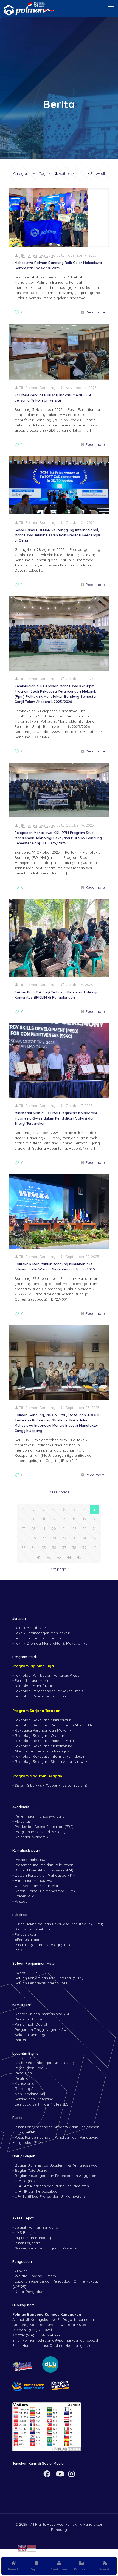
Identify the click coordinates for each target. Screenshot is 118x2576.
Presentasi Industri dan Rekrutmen (44, 1865)
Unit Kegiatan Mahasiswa (36, 1886)
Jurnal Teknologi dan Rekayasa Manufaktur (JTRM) (59, 1924)
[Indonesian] (32, 2548)
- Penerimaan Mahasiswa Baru (38, 1816)
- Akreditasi (22, 1821)
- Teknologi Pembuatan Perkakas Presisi (46, 1675)
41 (39, 1557)
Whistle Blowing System (35, 2276)
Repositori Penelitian (32, 1929)
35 (44, 1548)
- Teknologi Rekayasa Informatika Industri (48, 1756)
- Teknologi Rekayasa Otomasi (39, 1735)
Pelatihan (23, 2078)
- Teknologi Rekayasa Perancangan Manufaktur (54, 1725)
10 (34, 1519)
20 (54, 1528)
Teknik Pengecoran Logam (38, 1638)
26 (34, 1538)
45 (79, 1557)
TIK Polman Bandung (37, 255)
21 (64, 1528)
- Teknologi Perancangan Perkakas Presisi (48, 1691)
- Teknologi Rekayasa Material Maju (43, 1741)
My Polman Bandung (33, 2238)
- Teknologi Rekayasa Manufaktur (41, 1720)
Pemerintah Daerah (32, 2024)
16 (95, 1519)
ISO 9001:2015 (26, 1973)
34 (34, 1548)
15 (84, 1519)
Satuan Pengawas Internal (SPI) (42, 1983)
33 (24, 1548)
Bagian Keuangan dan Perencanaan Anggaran (56, 2176)
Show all (98, 173)
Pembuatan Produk (31, 2068)
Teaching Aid (26, 2089)
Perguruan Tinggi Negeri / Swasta (44, 2030)
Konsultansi (25, 2083)
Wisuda (21, 1901)
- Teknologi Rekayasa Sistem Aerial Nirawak (50, 1761)
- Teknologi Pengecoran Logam (40, 1696)
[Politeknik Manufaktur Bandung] (29, 8)
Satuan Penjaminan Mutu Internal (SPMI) (49, 1978)
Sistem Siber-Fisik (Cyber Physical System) (51, 1785)
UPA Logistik (25, 2181)
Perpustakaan (26, 1934)
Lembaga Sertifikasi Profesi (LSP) (43, 2104)
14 (74, 1519)
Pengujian (23, 2073)
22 (74, 1528)
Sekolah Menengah (32, 2035)
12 (54, 1519)
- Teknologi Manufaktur (32, 1686)
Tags (43, 173)
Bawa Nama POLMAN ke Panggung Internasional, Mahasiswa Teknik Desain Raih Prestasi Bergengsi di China (57, 535)
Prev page (61, 1492)
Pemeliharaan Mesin (32, 1680)
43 (59, 1557)
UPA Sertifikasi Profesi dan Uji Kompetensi (50, 2196)
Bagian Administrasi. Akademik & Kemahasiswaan (57, 2165)
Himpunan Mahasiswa (33, 1880)
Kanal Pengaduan (30, 2292)
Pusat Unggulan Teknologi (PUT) (42, 1945)
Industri (21, 2040)
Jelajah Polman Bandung (36, 2227)
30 (74, 1538)
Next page (57, 1569)
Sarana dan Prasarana (34, 2099)
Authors (65, 173)
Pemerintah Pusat (30, 2019)
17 (23, 1528)
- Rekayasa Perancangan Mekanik (42, 1730)
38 (74, 1548)
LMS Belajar (25, 2232)
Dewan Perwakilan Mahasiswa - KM (45, 1875)
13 (64, 1519)
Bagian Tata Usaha (31, 2170)
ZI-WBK (21, 2271)
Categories (23, 173)
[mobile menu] (111, 8)
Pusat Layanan (27, 2243)
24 (95, 1528)
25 (24, 1538)
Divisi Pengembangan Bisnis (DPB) (44, 2063)
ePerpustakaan (28, 1940)
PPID (19, 1950)
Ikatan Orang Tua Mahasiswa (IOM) (45, 1891)
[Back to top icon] (107, 2548)
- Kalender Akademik (30, 1837)
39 (84, 1548)
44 (69, 1557)
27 (44, 1538)
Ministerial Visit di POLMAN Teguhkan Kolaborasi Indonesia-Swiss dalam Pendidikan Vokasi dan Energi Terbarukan (56, 1118)
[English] (23, 2548)
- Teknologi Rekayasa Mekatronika (42, 1746)
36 (54, 1548)
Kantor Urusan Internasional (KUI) (44, 2014)
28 (54, 1538)
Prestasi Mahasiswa (31, 1860)
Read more (95, 312)
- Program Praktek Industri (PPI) (39, 1832)
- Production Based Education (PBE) (43, 1827)
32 (95, 1538)
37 (64, 1548)
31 (84, 1538)
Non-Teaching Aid (30, 2094)
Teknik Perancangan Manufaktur (43, 1633)
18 (34, 1528)
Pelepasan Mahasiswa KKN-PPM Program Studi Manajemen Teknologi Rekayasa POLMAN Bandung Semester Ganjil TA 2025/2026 (58, 838)
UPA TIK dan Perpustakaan (37, 2191)
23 (85, 1528)
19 (44, 1528)
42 (49, 1557)
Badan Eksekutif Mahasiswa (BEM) (44, 1870)
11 (44, 1519)
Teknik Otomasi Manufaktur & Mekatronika (51, 1643)
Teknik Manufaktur (30, 1628)
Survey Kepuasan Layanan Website (46, 2248)
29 (64, 1538)
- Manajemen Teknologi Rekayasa (42, 1751)
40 (95, 1548)
